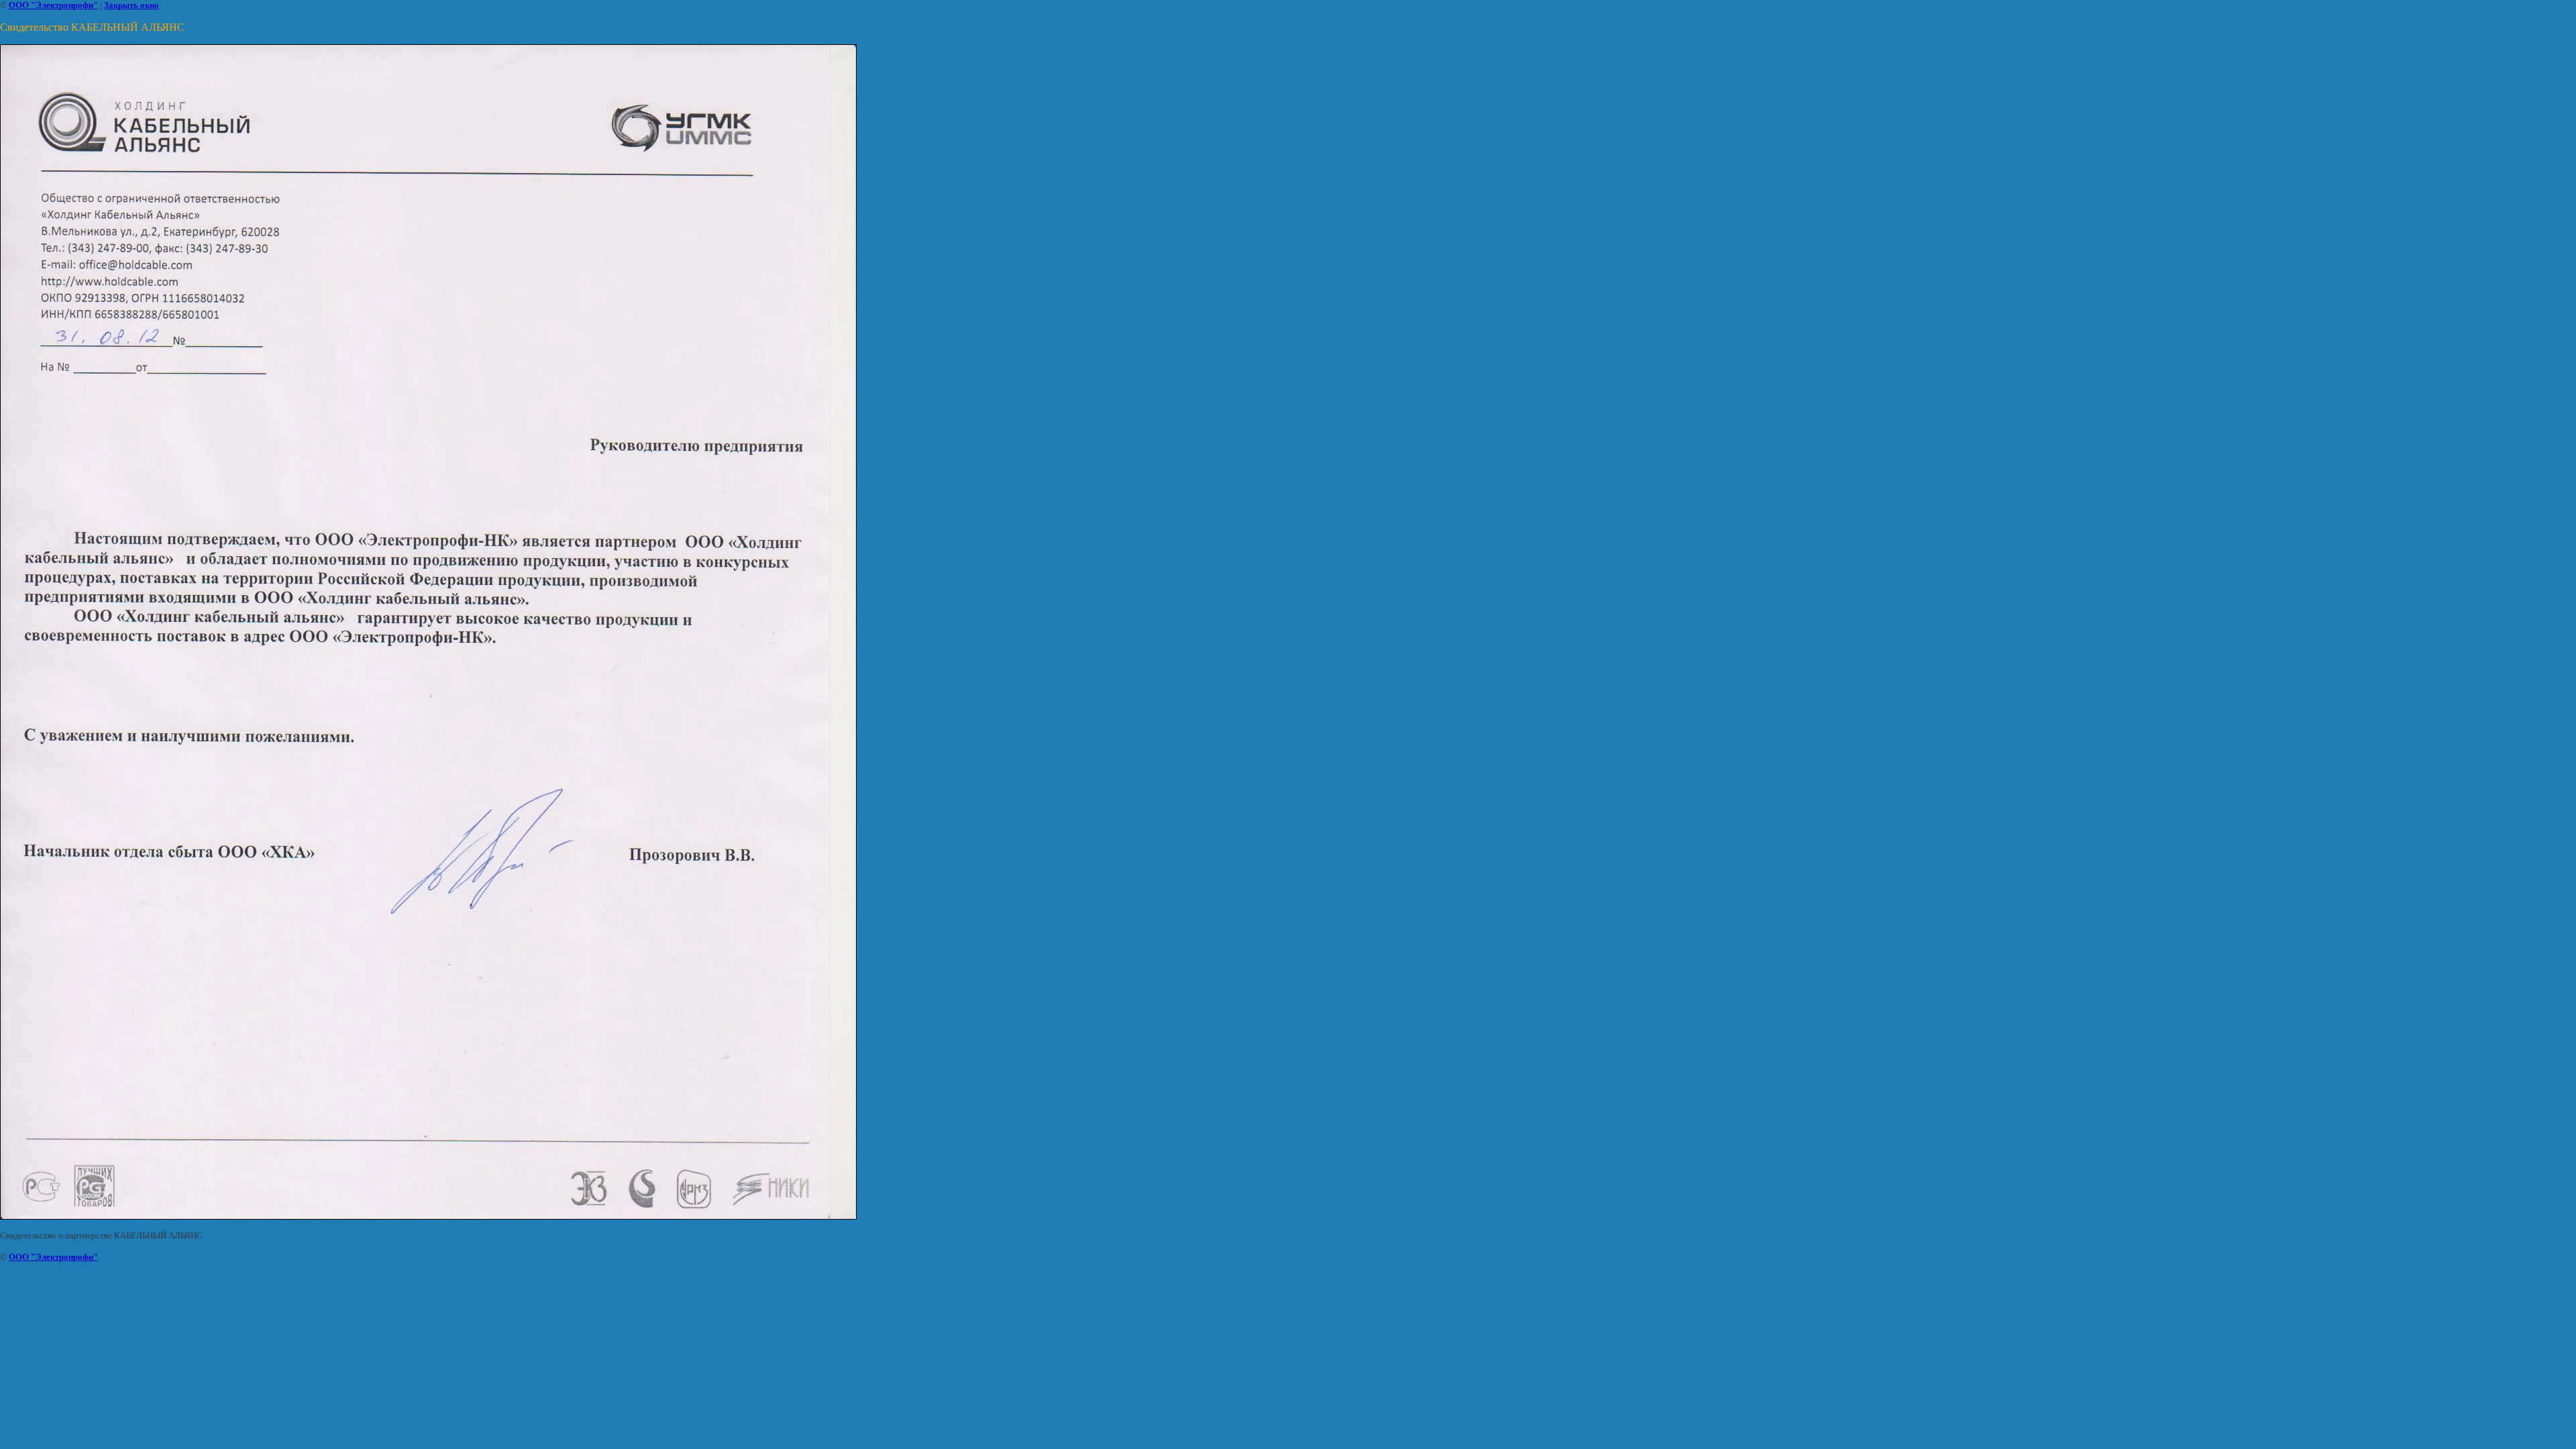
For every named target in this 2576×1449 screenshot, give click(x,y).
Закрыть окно (131, 5)
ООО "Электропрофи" (53, 5)
